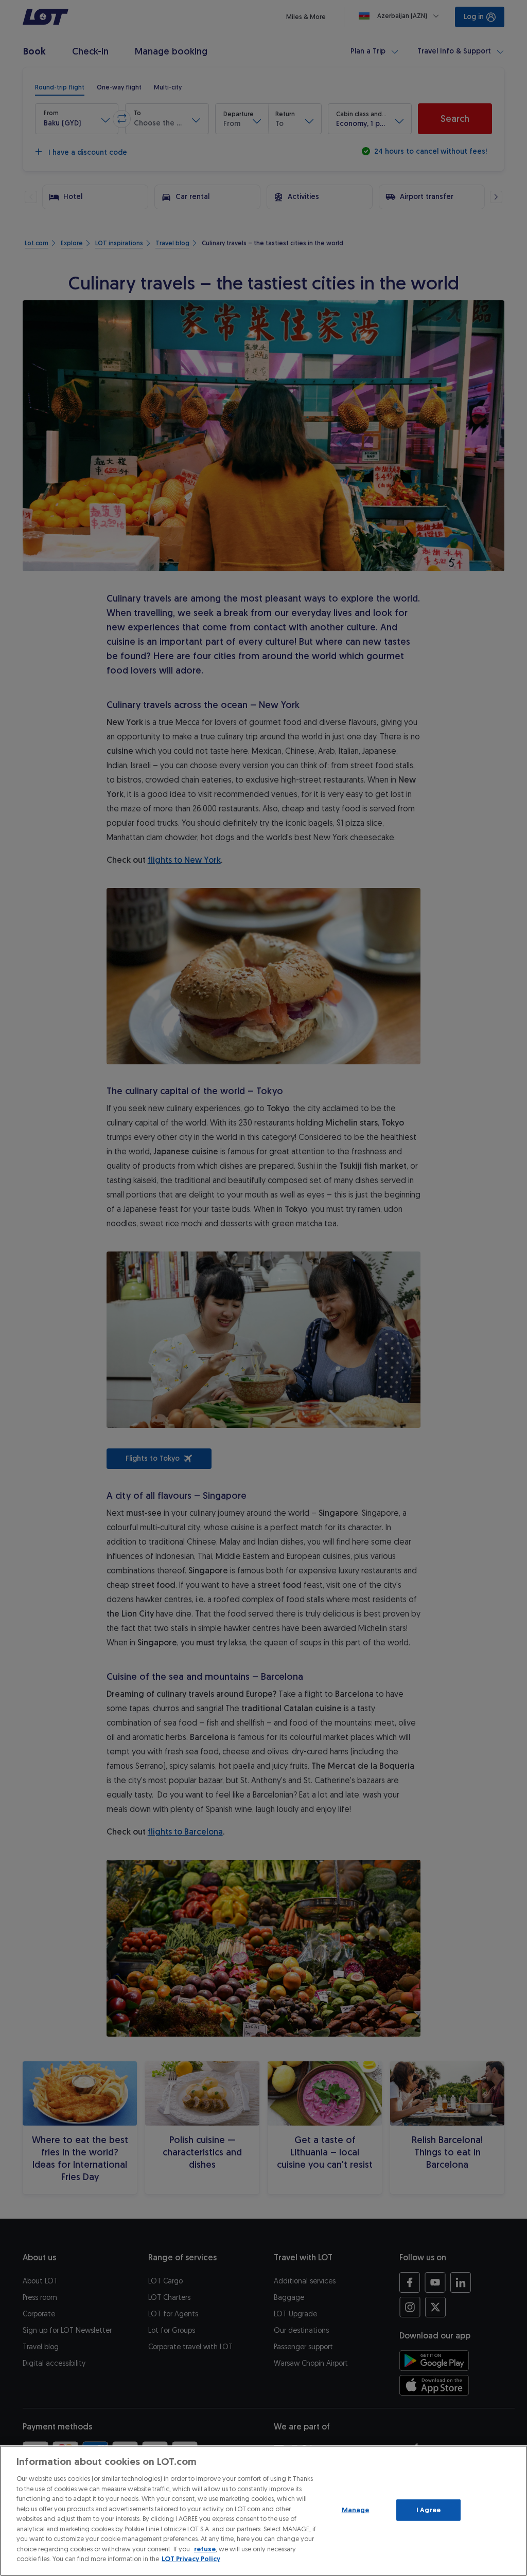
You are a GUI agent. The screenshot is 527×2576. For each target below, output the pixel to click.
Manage (356, 2510)
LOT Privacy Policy (191, 2559)
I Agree (428, 2510)
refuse (205, 2549)
